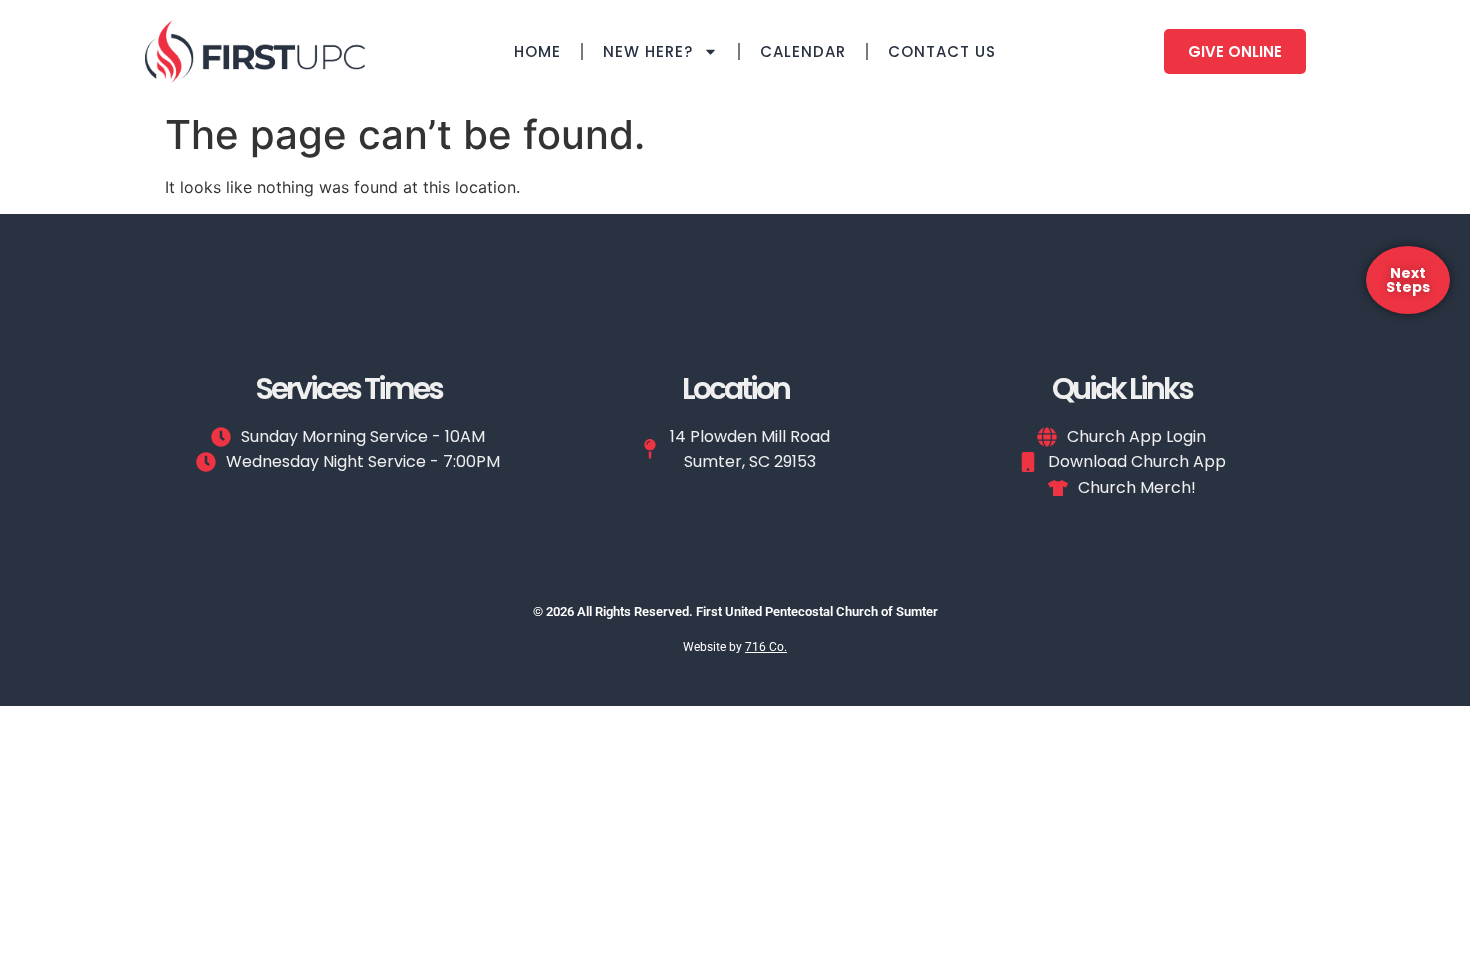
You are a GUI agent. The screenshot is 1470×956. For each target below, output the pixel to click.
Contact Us (942, 51)
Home (537, 51)
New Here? (648, 51)
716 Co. (766, 647)
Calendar (803, 51)
